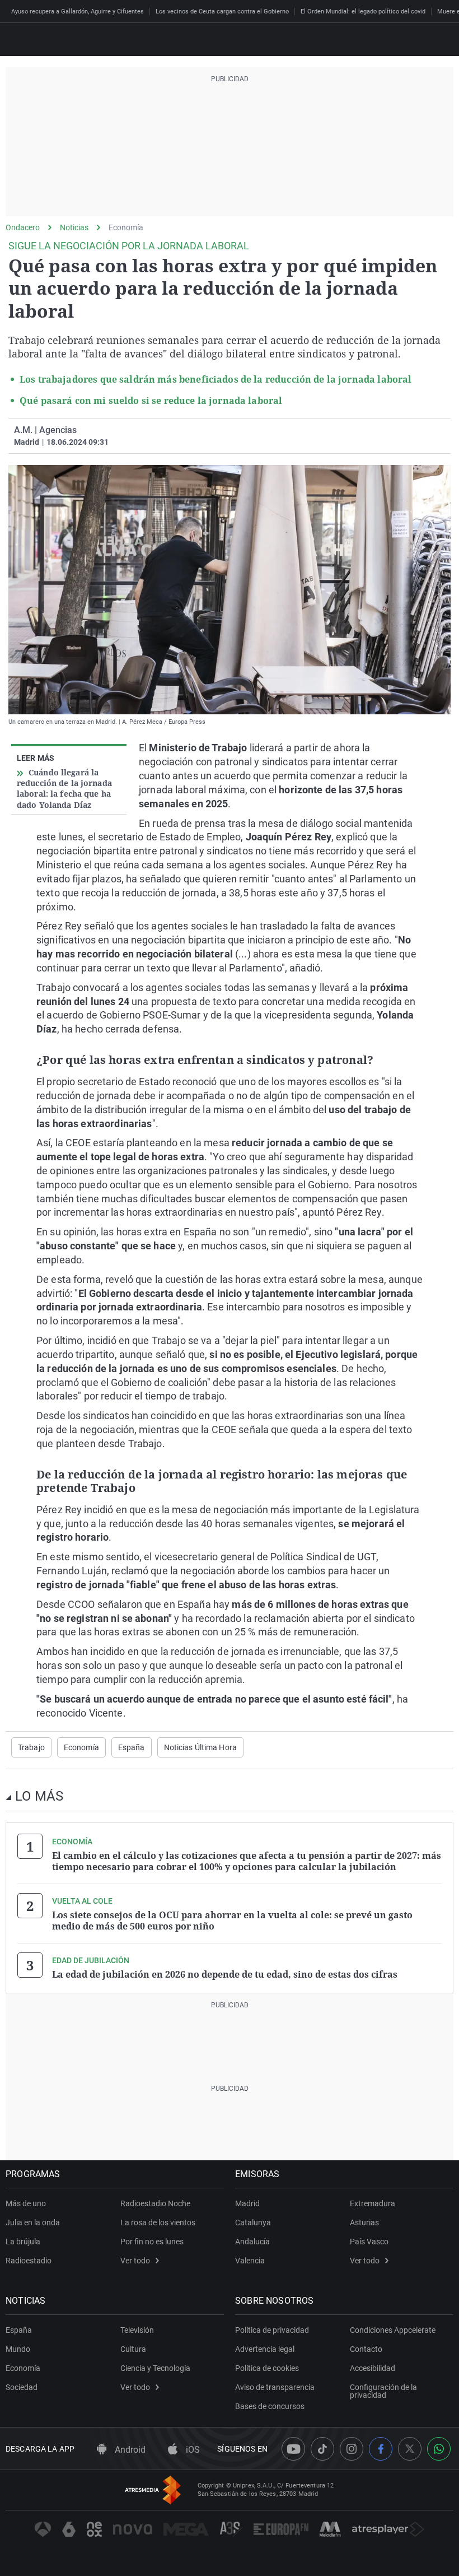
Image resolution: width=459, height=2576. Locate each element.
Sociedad (22, 2387)
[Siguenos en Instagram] (352, 2449)
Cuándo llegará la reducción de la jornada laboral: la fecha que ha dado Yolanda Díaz (64, 789)
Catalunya (253, 2222)
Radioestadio (29, 2261)
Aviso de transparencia (275, 2387)
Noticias (74, 227)
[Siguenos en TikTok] (322, 2449)
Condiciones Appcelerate (393, 2330)
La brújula (23, 2242)
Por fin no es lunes (152, 2242)
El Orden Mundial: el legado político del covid (363, 11)
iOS (192, 2450)
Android (129, 2450)
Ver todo (135, 2261)
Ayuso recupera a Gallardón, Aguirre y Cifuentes (78, 11)
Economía (126, 227)
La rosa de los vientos (158, 2222)
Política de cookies (267, 2368)
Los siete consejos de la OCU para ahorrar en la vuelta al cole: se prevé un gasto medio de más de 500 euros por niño (232, 1921)
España (132, 1747)
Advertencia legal (265, 2349)
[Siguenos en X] (410, 2449)
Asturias (364, 2222)
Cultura (133, 2349)
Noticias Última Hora (200, 1747)
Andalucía (252, 2242)
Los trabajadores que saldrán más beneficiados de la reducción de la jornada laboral (216, 379)
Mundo (18, 2349)
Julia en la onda (33, 2222)
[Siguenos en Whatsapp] (439, 2449)
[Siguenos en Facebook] (381, 2449)
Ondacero (23, 227)
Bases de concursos (270, 2406)
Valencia (250, 2261)
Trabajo (31, 1747)
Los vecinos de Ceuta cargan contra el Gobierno (222, 11)
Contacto (366, 2349)
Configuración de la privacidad (383, 2391)
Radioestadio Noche (155, 2203)
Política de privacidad (272, 2330)
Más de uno (26, 2203)
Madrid (247, 2203)
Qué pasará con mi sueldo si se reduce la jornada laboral (151, 401)
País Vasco (369, 2242)
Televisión (137, 2330)
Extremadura (373, 2203)
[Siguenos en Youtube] (293, 2449)
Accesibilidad (373, 2368)
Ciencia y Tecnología (155, 2368)
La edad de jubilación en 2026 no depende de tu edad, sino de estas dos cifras (225, 1974)
